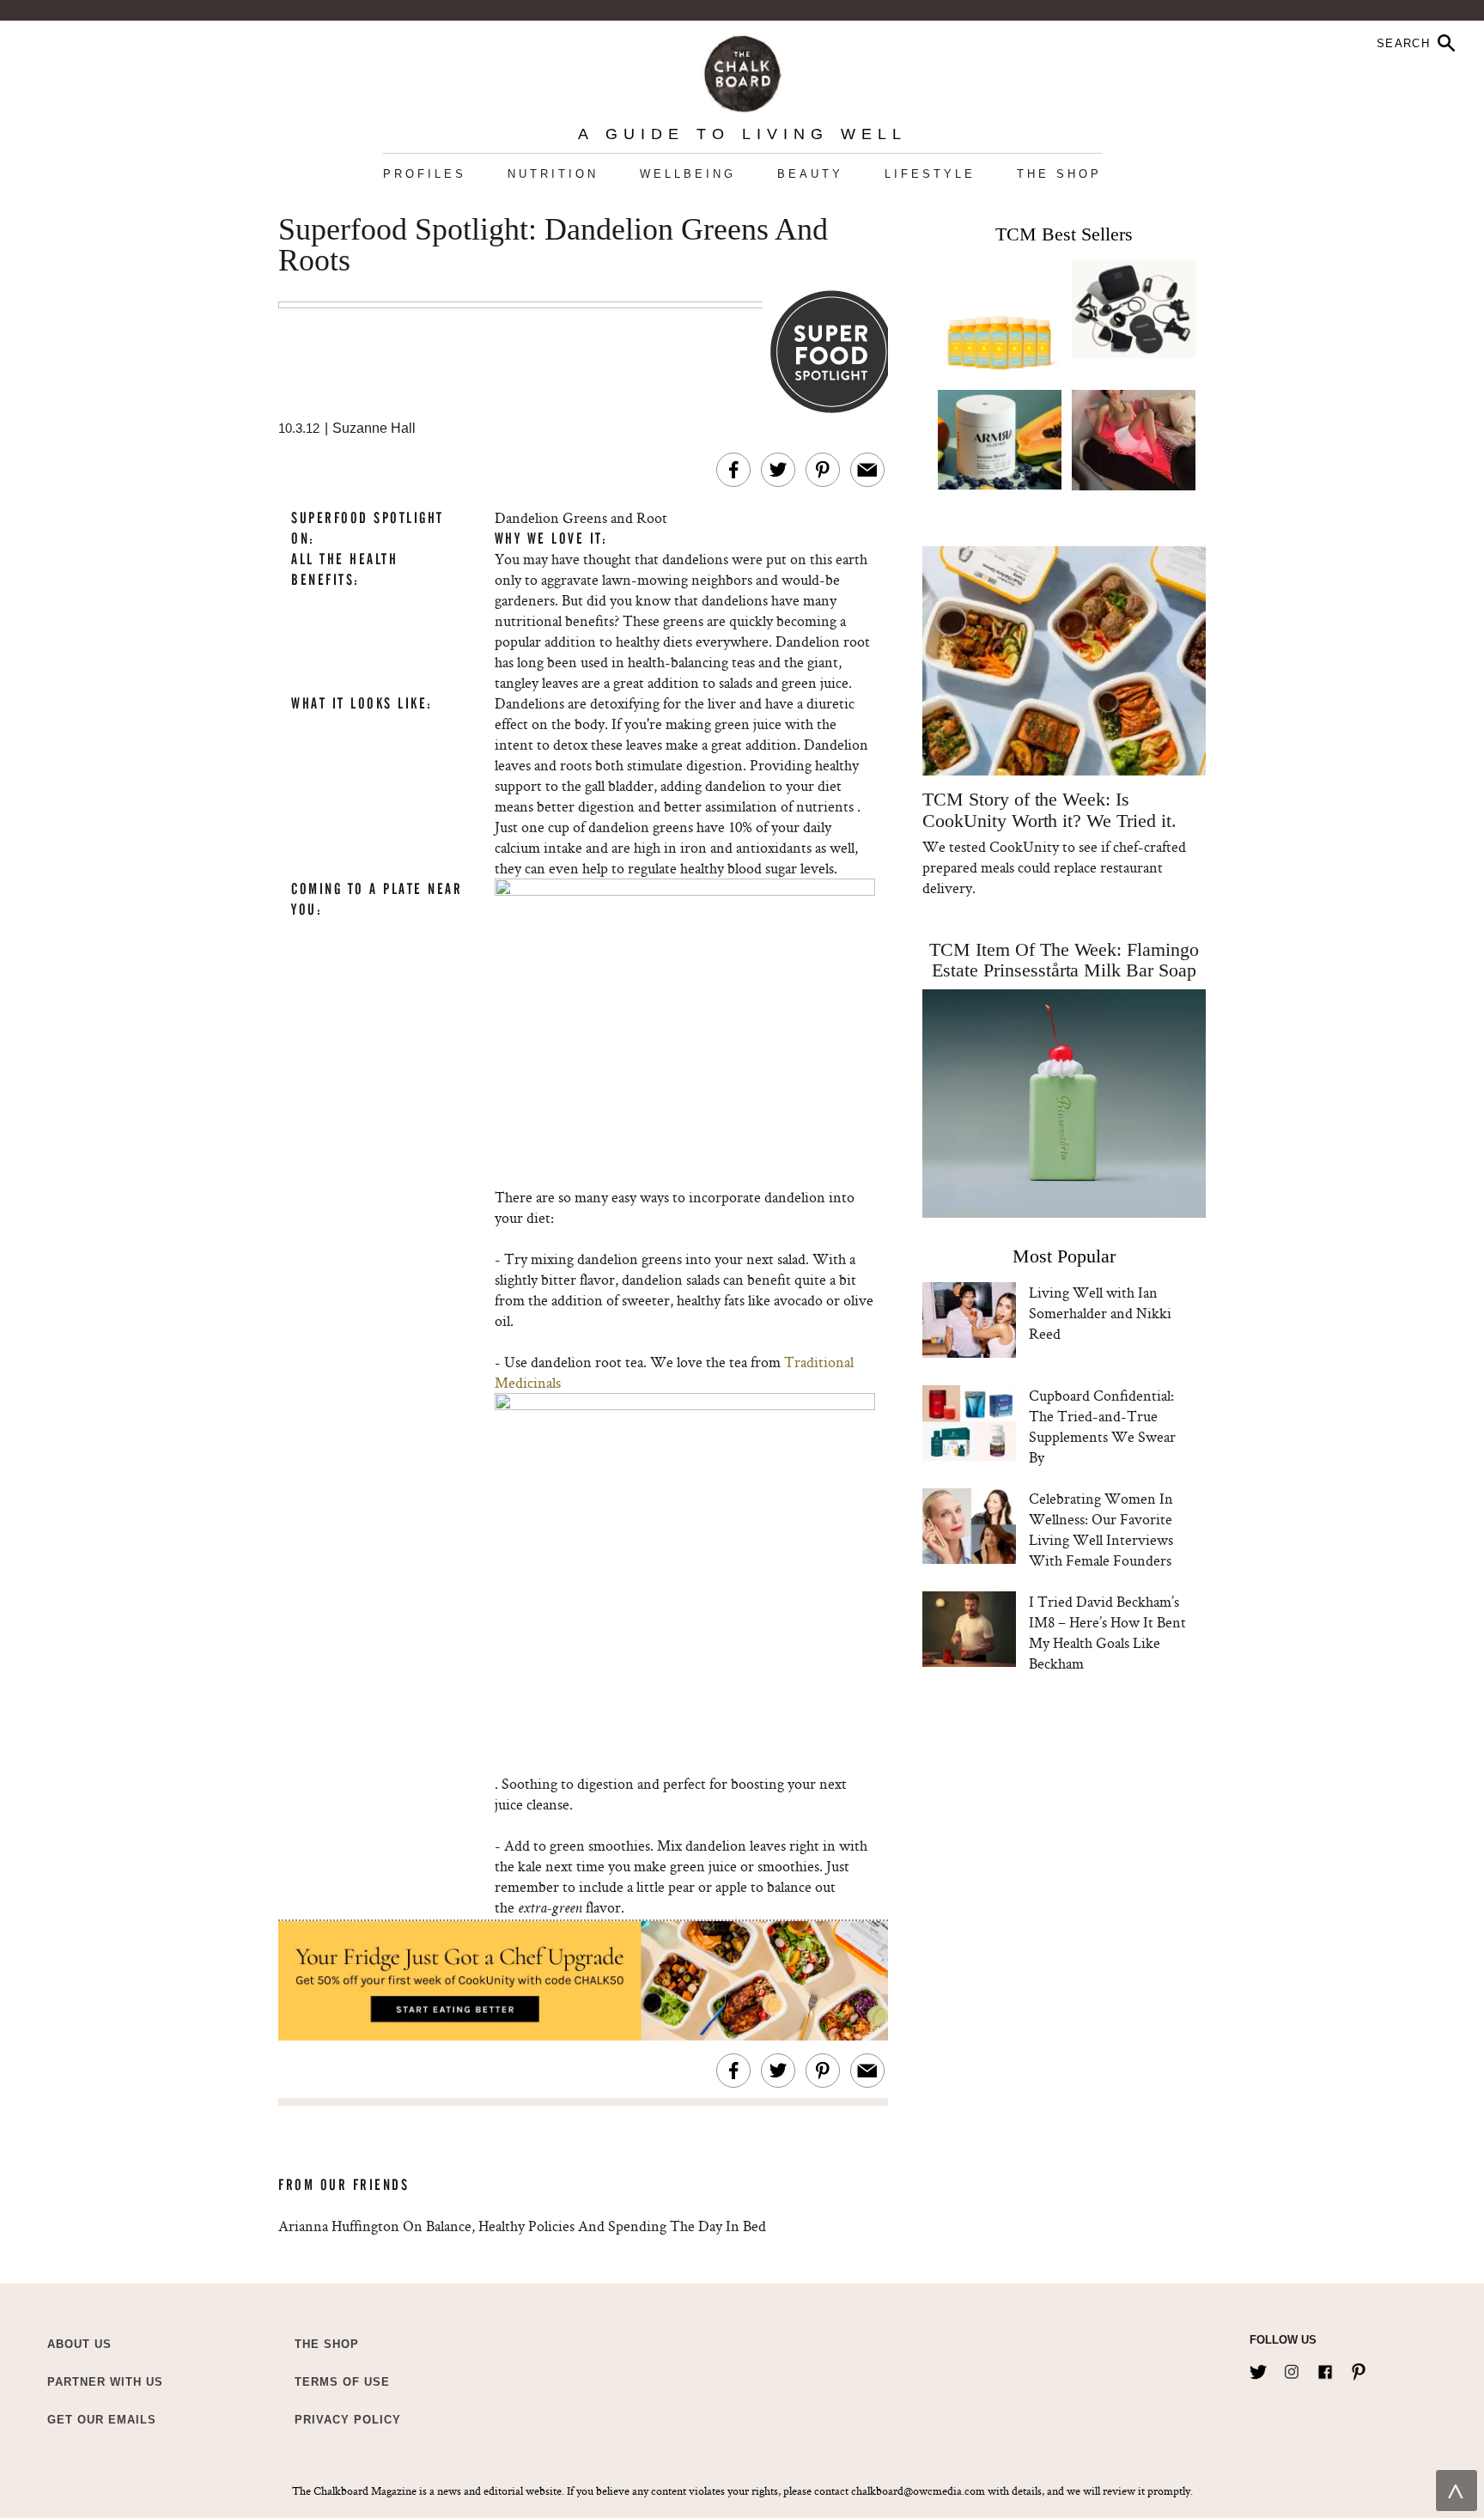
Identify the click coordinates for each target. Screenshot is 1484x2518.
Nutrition (553, 174)
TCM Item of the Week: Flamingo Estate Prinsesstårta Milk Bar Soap (1064, 960)
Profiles (425, 174)
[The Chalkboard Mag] (742, 70)
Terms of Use (342, 2382)
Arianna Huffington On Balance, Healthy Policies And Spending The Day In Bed (522, 2226)
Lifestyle (930, 174)
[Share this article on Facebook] (733, 470)
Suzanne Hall (374, 428)
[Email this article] (867, 470)
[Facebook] (1325, 2369)
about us (79, 2344)
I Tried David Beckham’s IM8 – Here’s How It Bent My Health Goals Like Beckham (1107, 1632)
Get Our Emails (102, 2420)
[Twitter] (1258, 2369)
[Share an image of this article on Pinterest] (823, 470)
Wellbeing (688, 174)
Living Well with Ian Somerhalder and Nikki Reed (1100, 1313)
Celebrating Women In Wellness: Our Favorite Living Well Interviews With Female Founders (1101, 1529)
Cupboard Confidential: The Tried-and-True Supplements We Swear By (1102, 1426)
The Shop (1059, 174)
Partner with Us (105, 2382)
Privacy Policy (348, 2420)
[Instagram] (1292, 2369)
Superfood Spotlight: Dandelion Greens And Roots (553, 246)
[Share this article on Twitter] (778, 470)
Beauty (810, 174)
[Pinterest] (1359, 2369)
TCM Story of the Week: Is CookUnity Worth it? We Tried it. (1049, 810)
